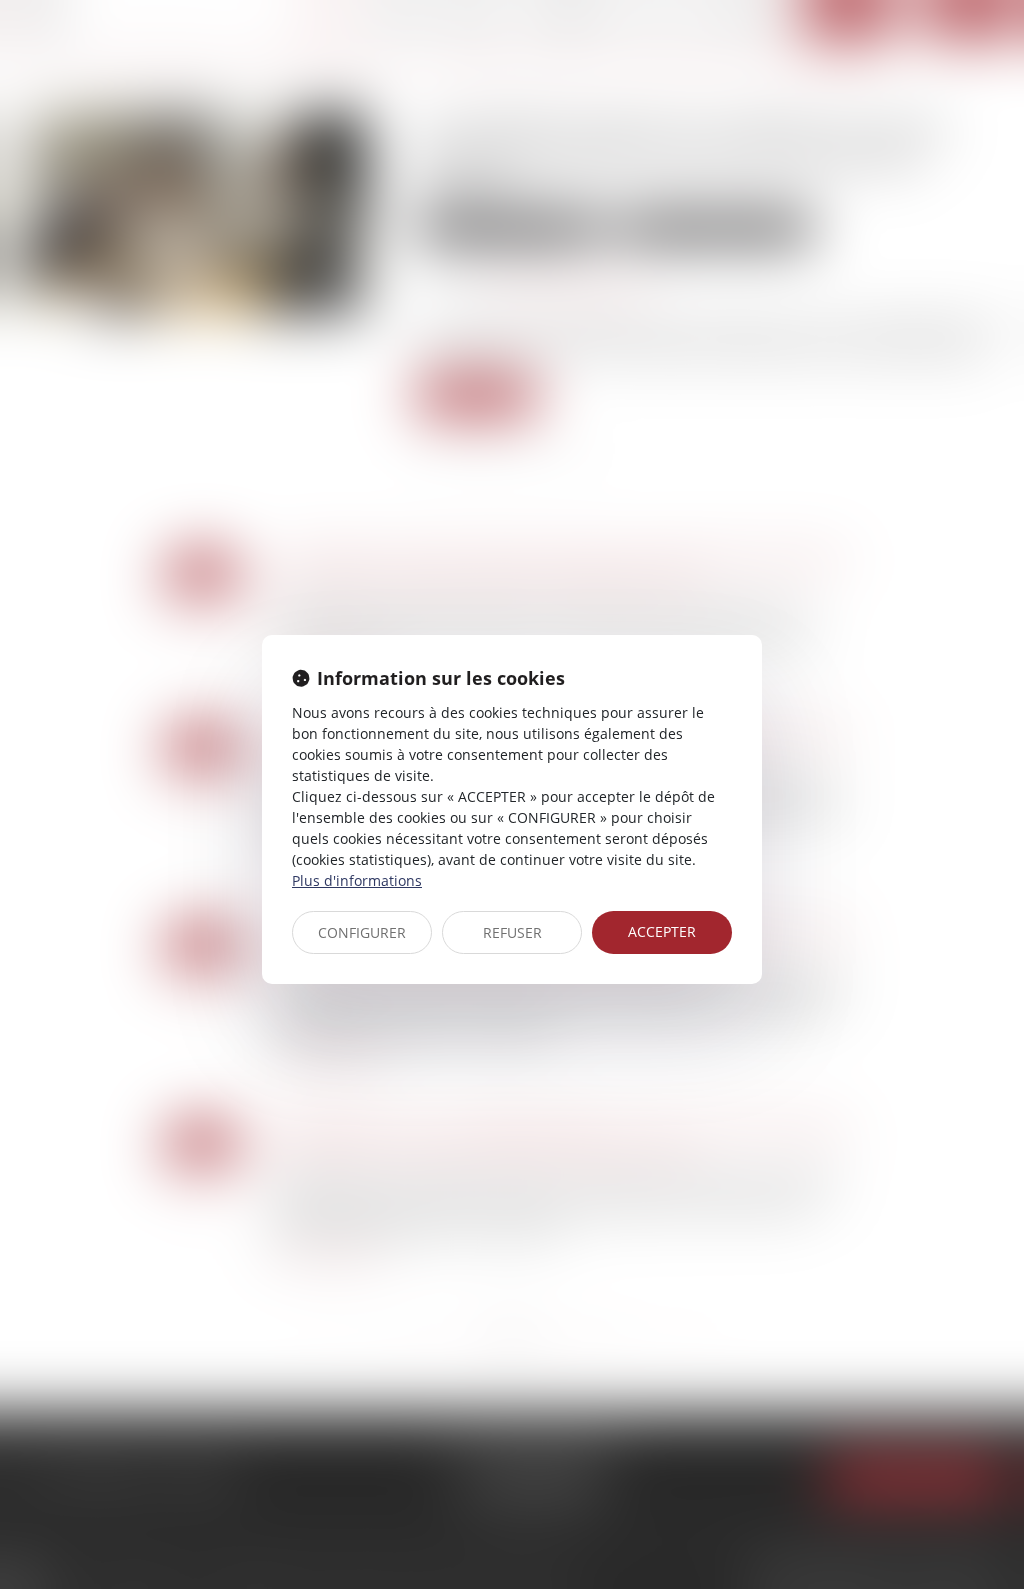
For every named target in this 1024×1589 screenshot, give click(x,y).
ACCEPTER (662, 931)
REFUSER (512, 932)
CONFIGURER (362, 932)
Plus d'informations (357, 880)
